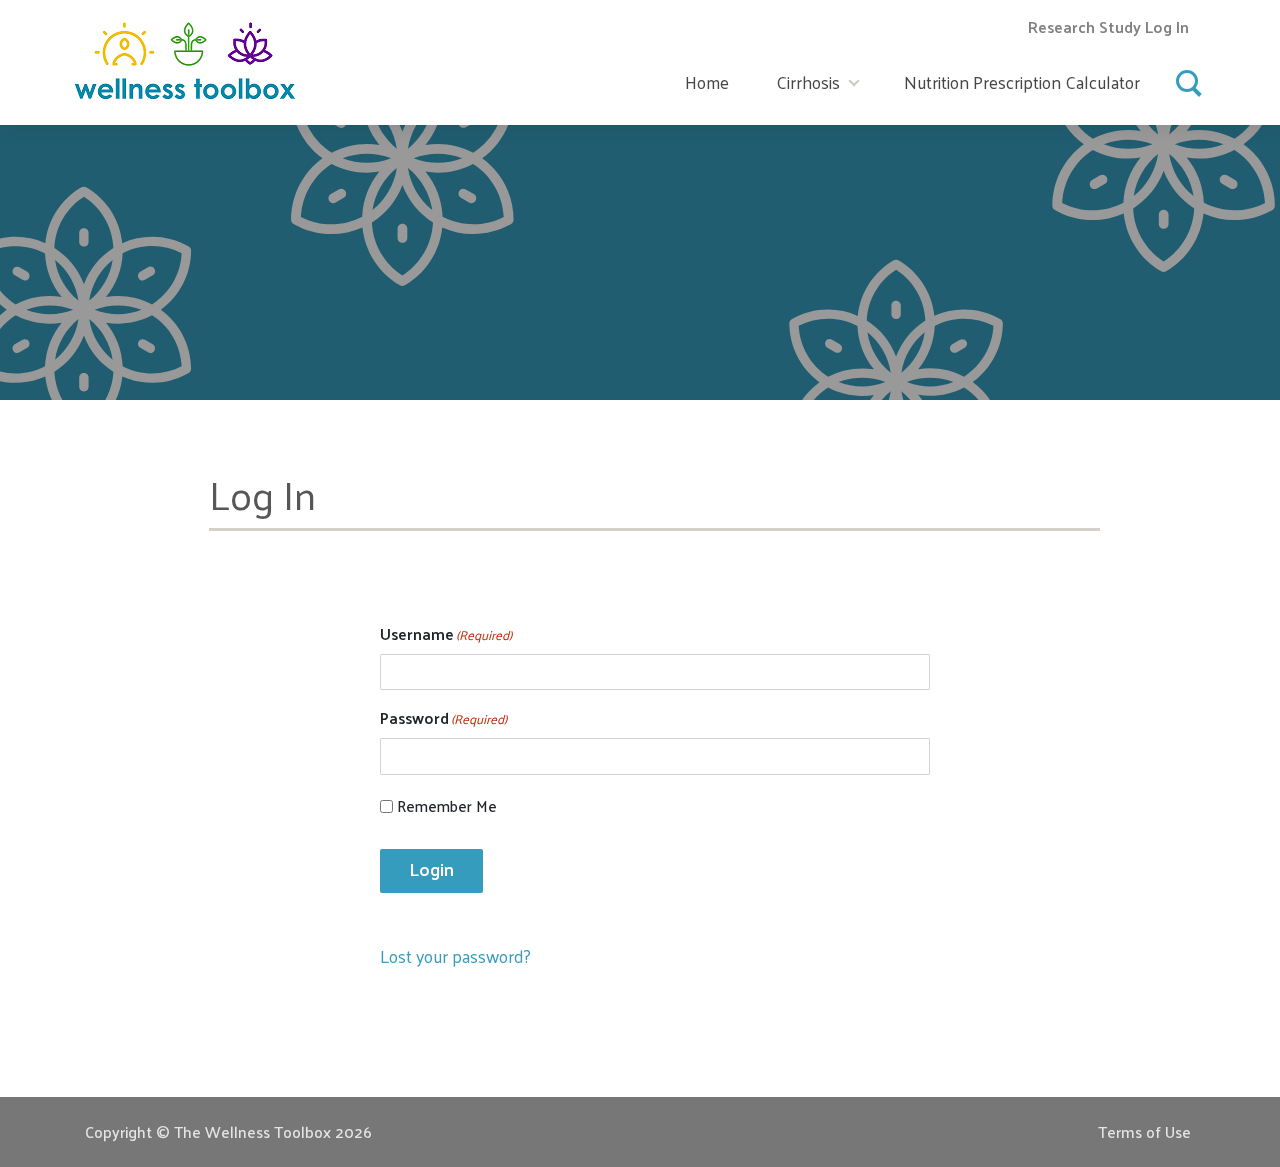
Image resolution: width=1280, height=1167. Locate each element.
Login (431, 869)
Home (707, 82)
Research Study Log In (1108, 26)
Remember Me (447, 806)
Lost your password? (455, 956)
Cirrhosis (808, 82)
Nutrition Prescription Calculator (1022, 82)
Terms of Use (1144, 1131)
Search (1190, 76)
